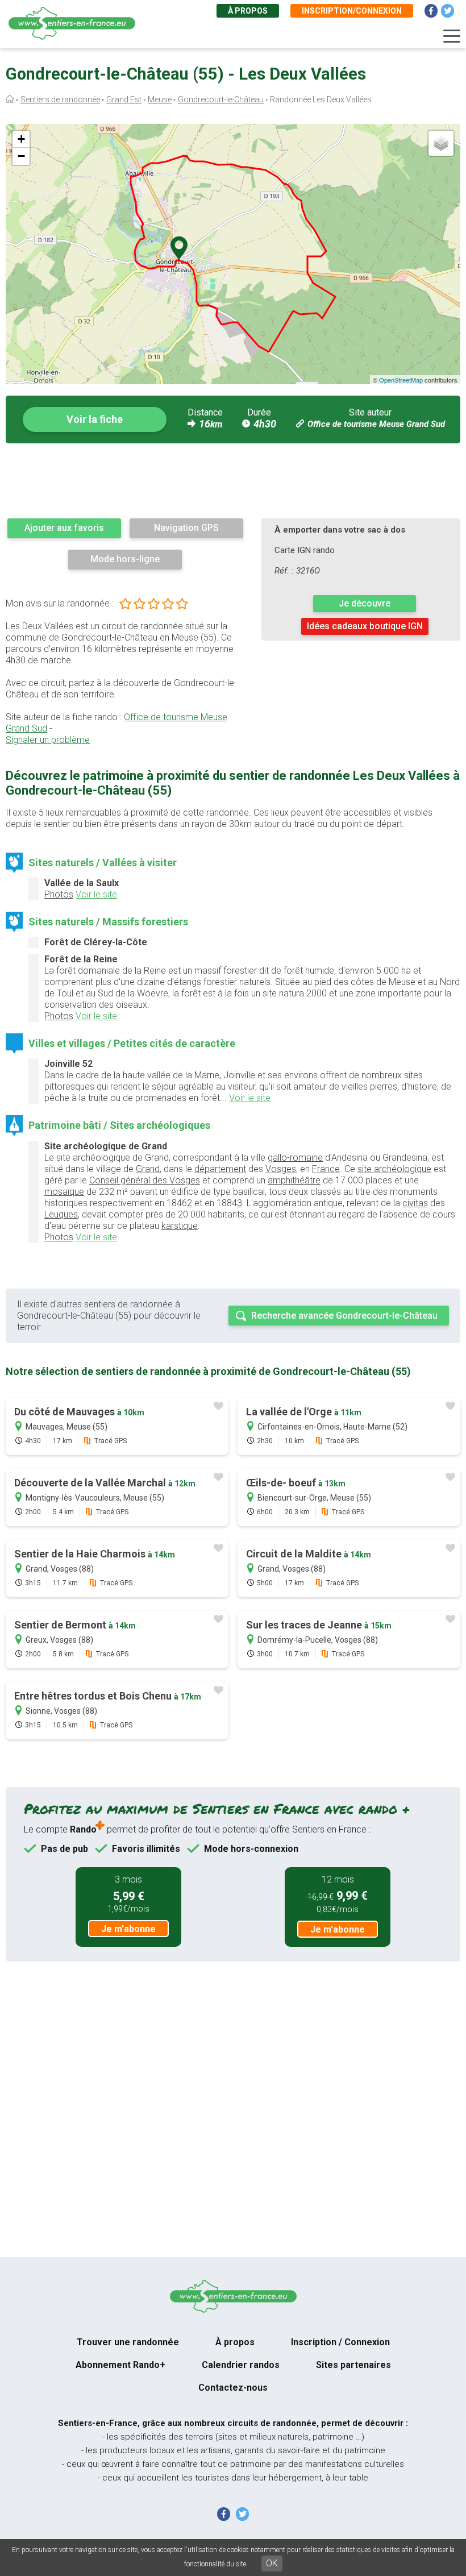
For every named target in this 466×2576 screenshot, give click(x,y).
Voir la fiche (95, 419)
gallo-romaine (295, 1158)
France (326, 1169)
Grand (148, 1169)
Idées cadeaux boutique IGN (365, 626)
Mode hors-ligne (125, 559)
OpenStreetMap (401, 380)
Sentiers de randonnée (60, 99)
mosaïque (64, 1192)
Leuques (61, 1214)
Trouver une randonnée (128, 2342)
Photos (59, 894)
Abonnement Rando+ (120, 2365)
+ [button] (21, 139)
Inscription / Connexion (340, 2342)
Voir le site (96, 894)
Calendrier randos (241, 2365)
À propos (248, 11)
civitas (415, 1203)
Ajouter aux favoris (64, 528)
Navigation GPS (186, 528)
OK (272, 2563)
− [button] (21, 156)
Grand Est (124, 99)
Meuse (160, 99)
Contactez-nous (233, 2388)
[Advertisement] (233, 480)
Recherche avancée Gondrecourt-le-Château (344, 1316)
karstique (180, 1226)
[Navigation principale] (452, 36)
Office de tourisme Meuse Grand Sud (376, 424)
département (220, 1169)
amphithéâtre (294, 1180)
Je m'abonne (128, 1929)
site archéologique (394, 1169)
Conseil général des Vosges (145, 1180)
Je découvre (365, 603)
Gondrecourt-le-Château (221, 99)
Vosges (281, 1169)
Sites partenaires (353, 2365)
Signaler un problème (48, 740)
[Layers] (441, 143)
